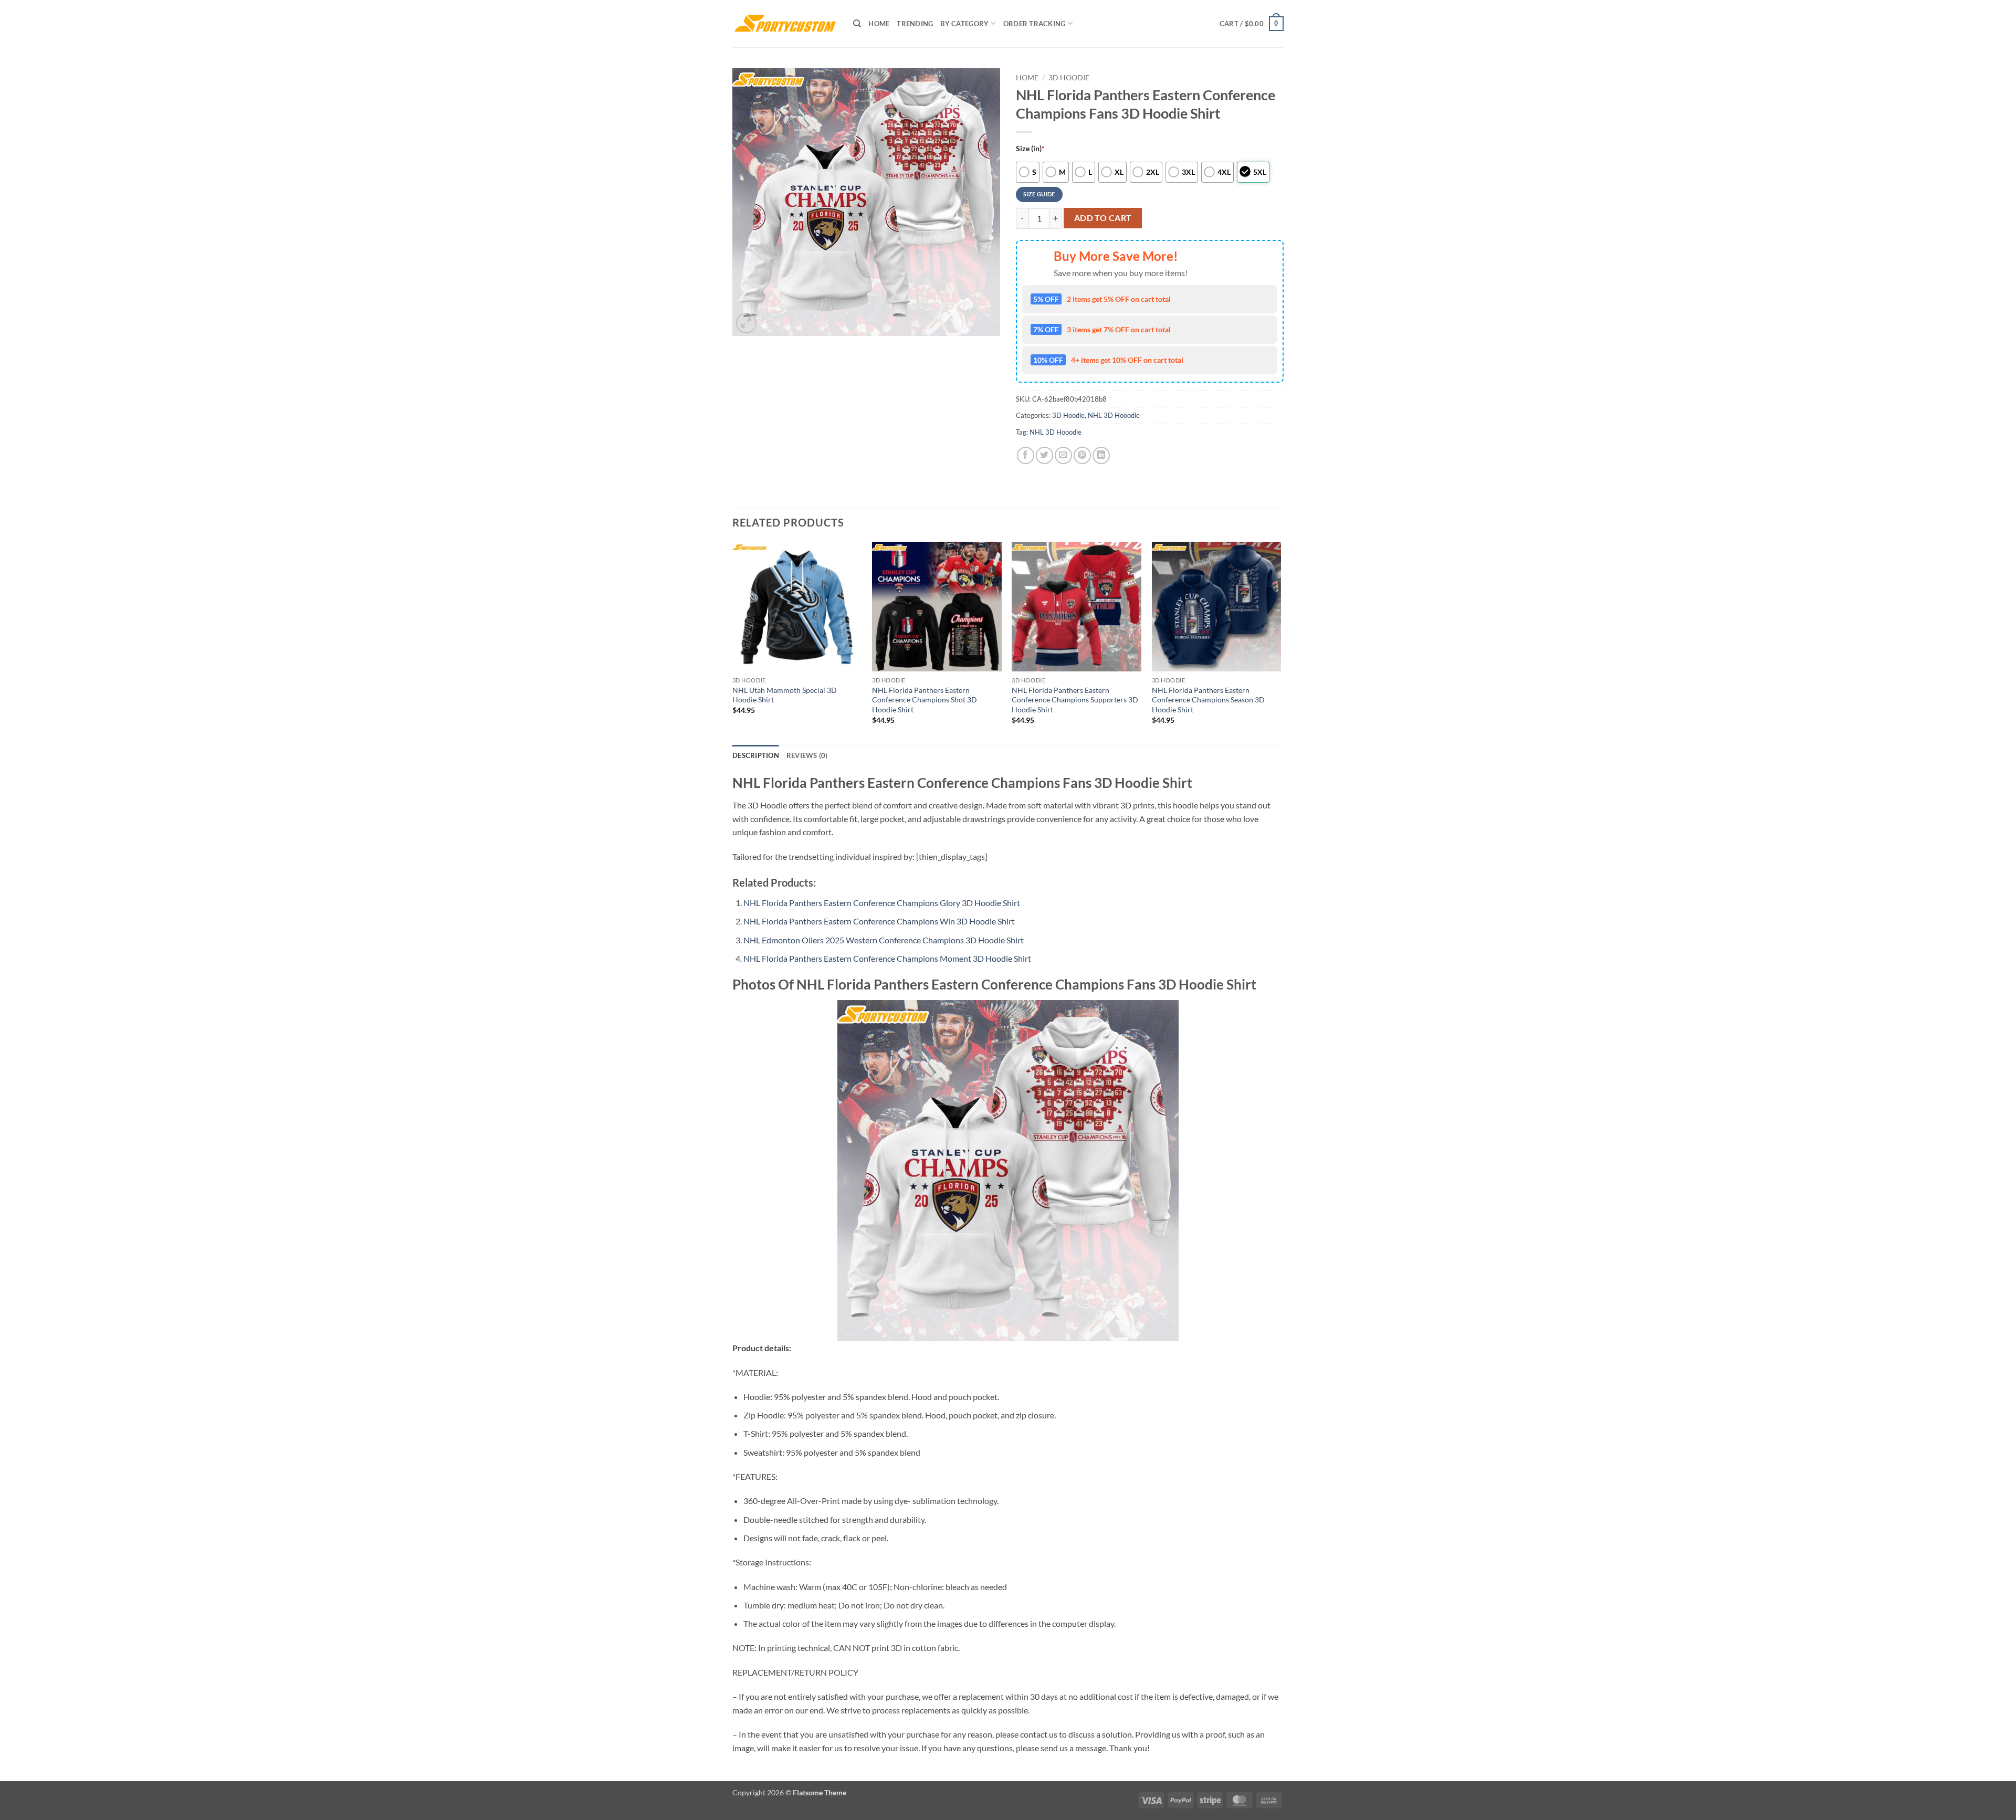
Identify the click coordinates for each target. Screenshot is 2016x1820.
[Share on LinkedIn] (1101, 455)
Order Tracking (1035, 24)
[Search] (857, 24)
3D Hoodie (1069, 78)
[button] (1252, 24)
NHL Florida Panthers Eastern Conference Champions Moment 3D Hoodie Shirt (887, 958)
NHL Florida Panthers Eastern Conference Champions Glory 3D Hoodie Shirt (882, 903)
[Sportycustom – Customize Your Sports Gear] (785, 24)
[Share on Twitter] (1044, 455)
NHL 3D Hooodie (1114, 415)
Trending (915, 24)
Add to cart (1103, 218)
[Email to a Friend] (1063, 455)
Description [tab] (756, 755)
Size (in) (1030, 148)
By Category (964, 24)
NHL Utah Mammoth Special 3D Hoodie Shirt (785, 695)
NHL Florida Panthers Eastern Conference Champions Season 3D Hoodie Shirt (1208, 700)
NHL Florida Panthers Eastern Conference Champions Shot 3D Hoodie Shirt (925, 700)
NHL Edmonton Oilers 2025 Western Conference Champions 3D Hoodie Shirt (884, 940)
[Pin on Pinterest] (1082, 455)
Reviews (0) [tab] (807, 755)
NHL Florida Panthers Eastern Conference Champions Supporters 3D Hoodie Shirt (1075, 700)
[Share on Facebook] (1026, 455)
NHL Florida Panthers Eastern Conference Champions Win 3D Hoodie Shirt (879, 921)
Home (879, 24)
